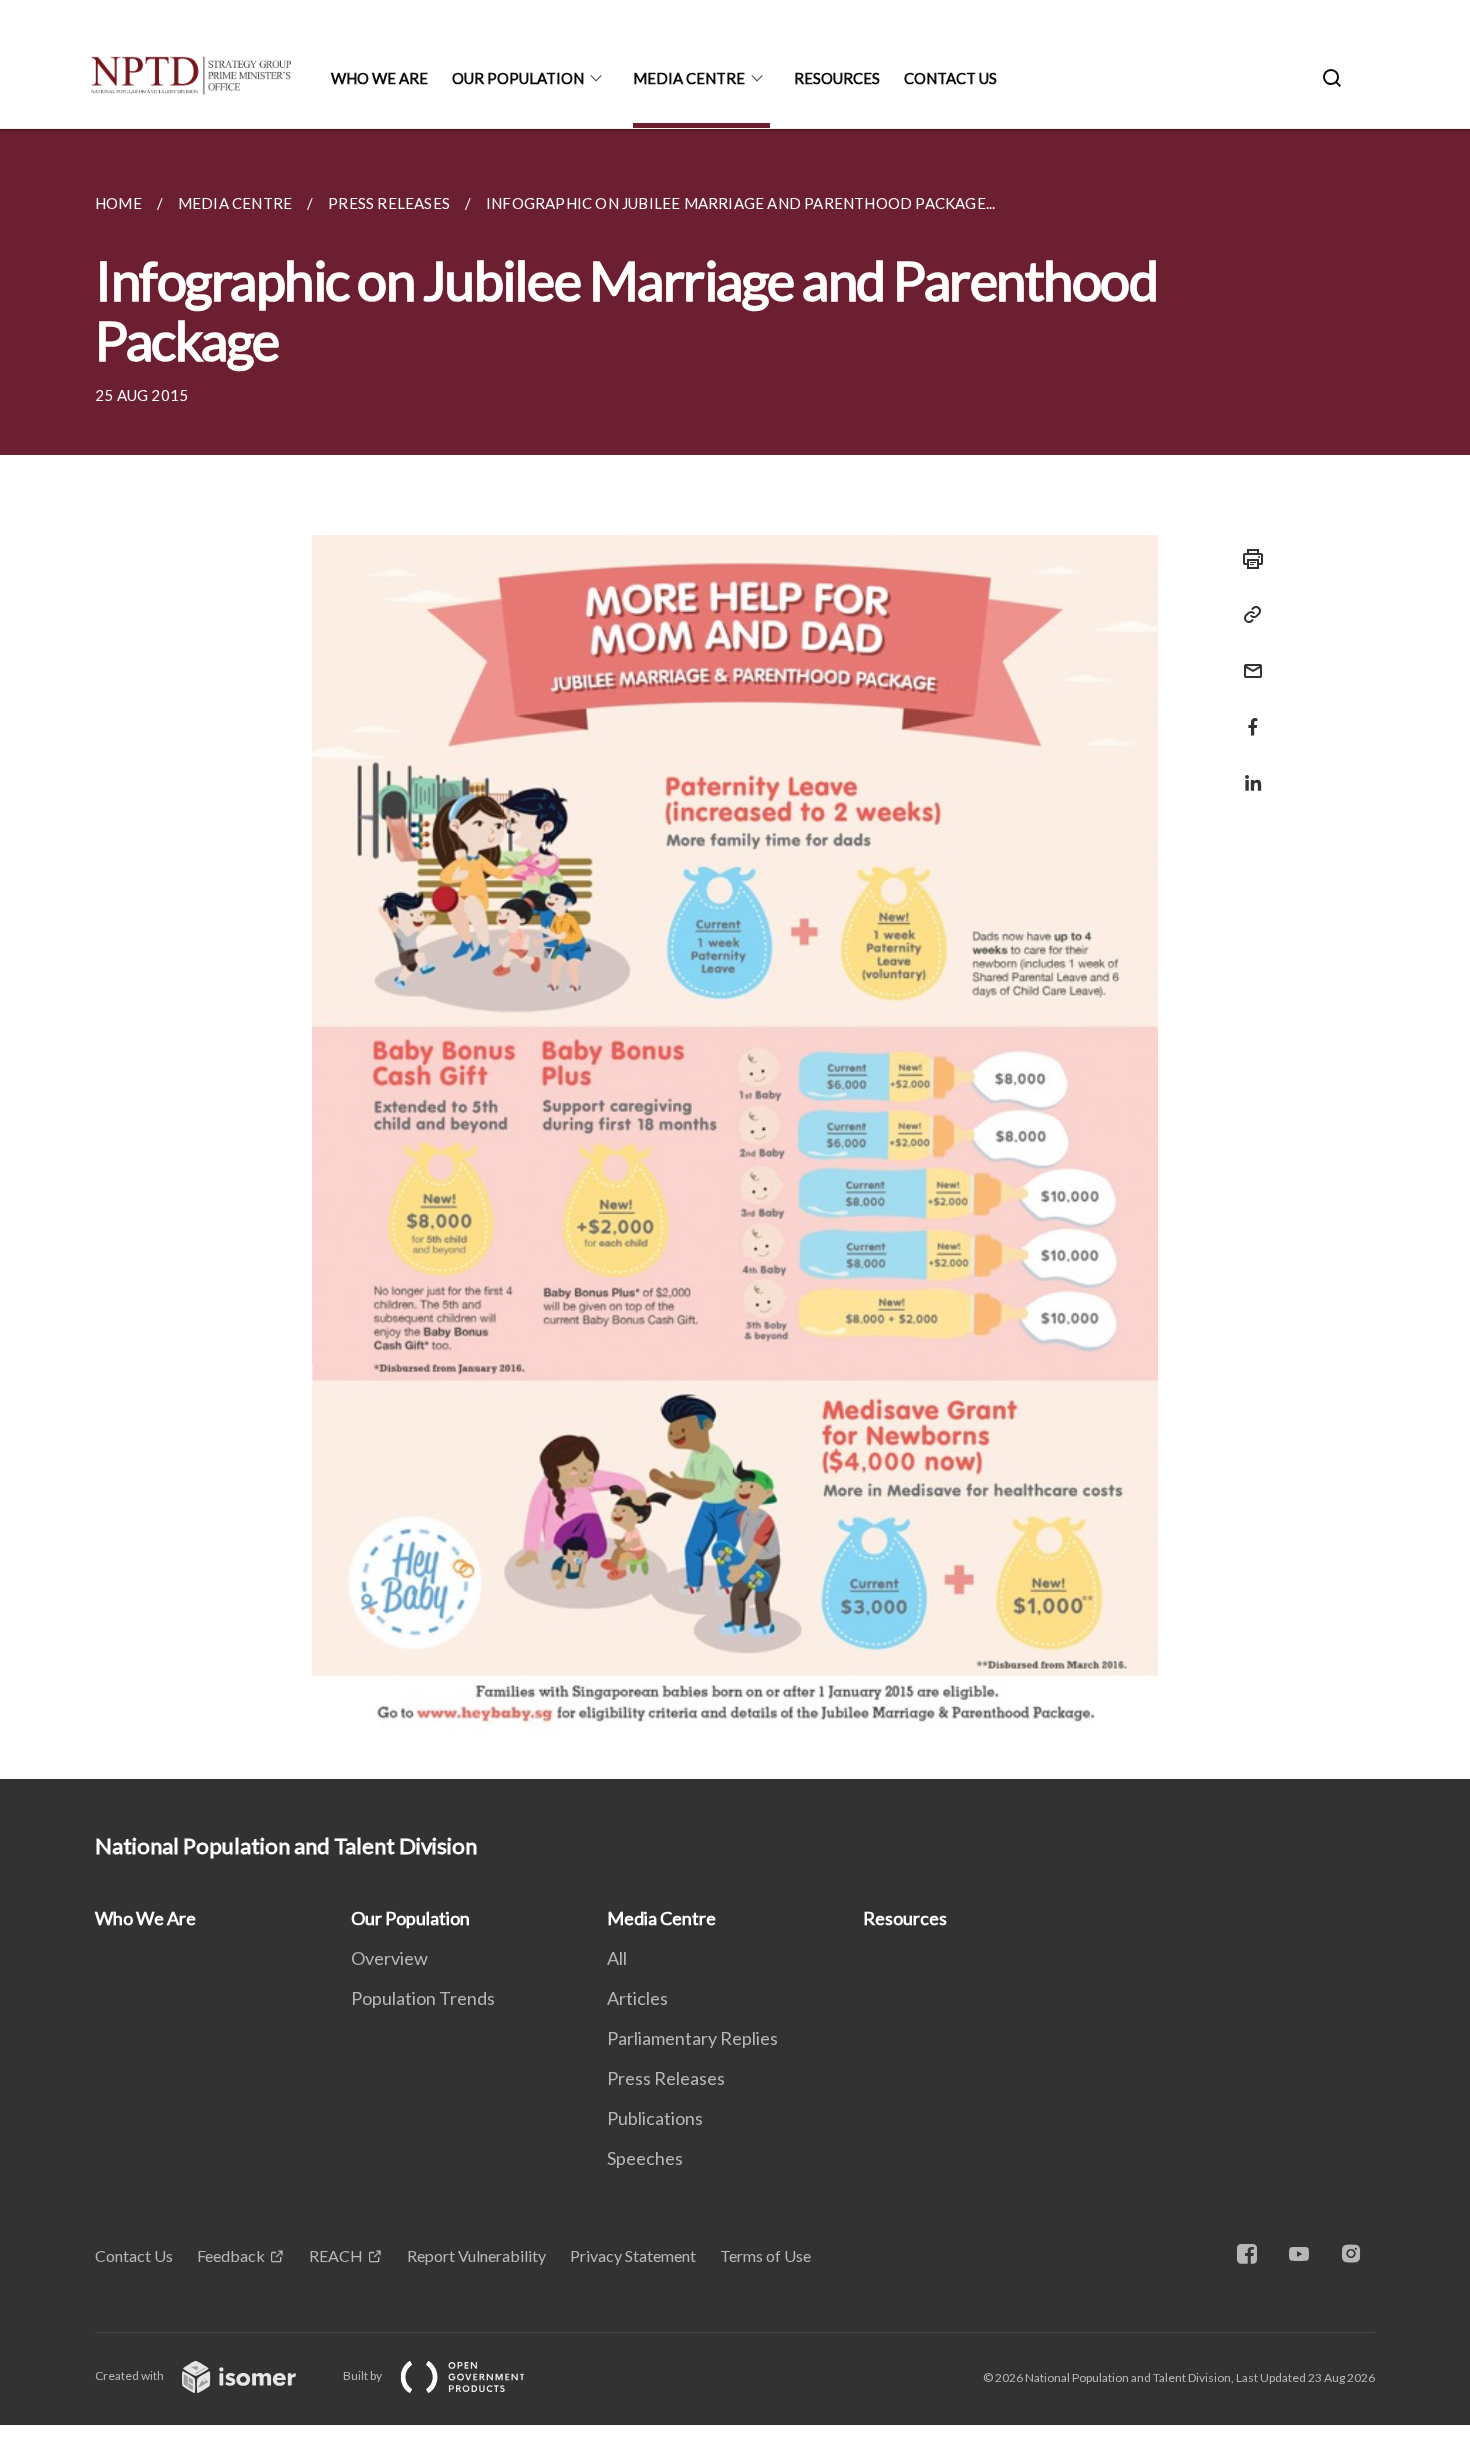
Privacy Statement (633, 2255)
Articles (637, 1998)
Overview (389, 1958)
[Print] (1247, 559)
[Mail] (1247, 658)
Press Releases (666, 2078)
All (617, 1958)
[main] (735, 954)
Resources (837, 78)
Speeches (645, 2158)
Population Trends (423, 1998)
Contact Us (950, 78)
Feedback (231, 2255)
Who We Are (379, 78)
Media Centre (689, 78)
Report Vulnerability (476, 2255)
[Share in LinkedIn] (1247, 770)
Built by (363, 2375)
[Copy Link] (1247, 615)
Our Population (518, 78)
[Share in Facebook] (1247, 714)
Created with (130, 2375)
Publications (655, 2118)
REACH (336, 2255)
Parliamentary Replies (692, 2038)
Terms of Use (765, 2255)
